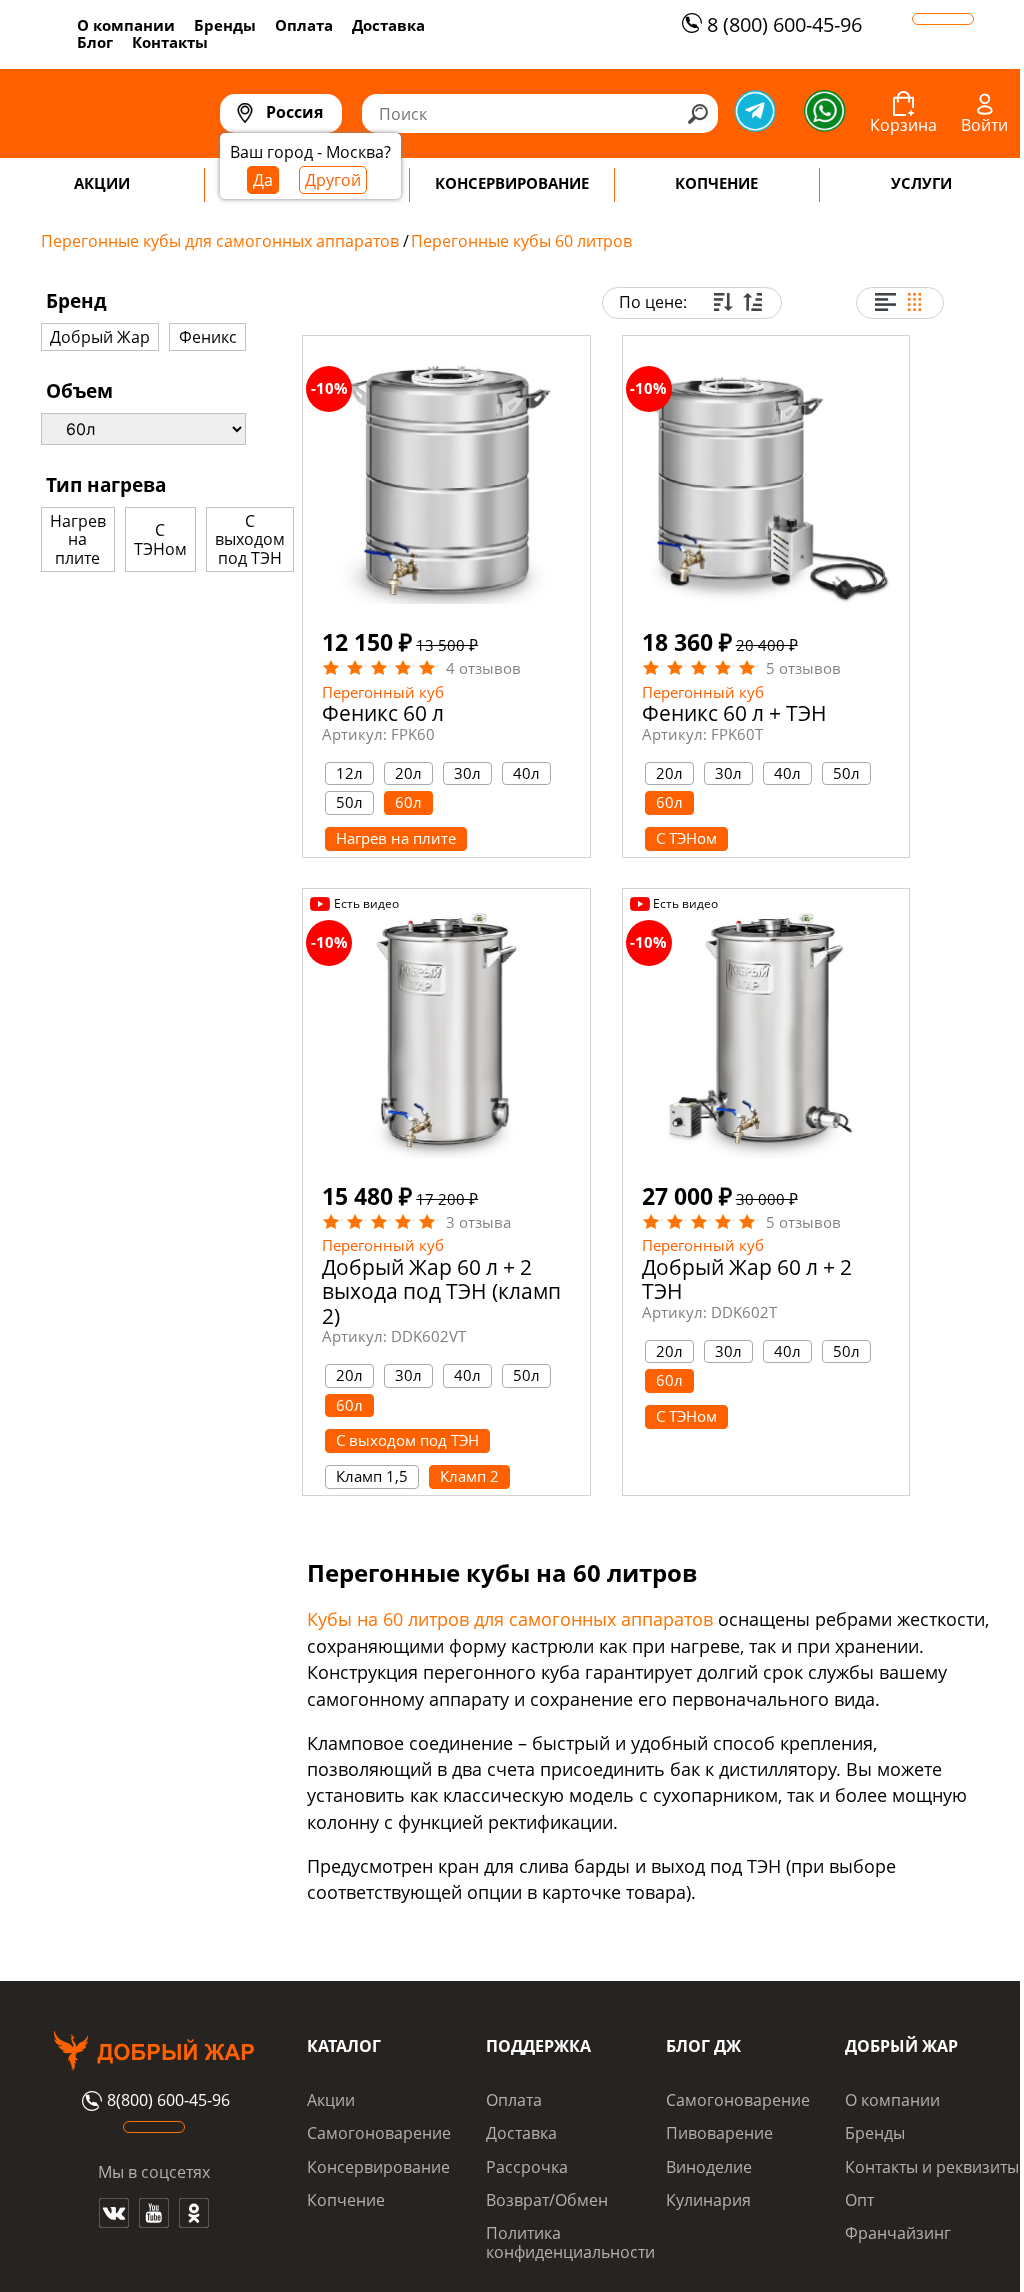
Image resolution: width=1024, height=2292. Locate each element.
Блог (95, 42)
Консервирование (378, 2167)
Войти (984, 125)
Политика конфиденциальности (570, 2242)
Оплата (304, 25)
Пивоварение (719, 2133)
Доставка (388, 25)
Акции (331, 2100)
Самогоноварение (379, 2133)
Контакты (170, 42)
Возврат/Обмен (547, 2200)
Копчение (346, 2200)
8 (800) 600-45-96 (784, 24)
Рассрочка (527, 2167)
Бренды (225, 25)
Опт (859, 2200)
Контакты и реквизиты (932, 2167)
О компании (126, 25)
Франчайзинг (898, 2233)
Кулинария (708, 2200)
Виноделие (709, 2167)
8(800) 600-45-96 (168, 2101)
